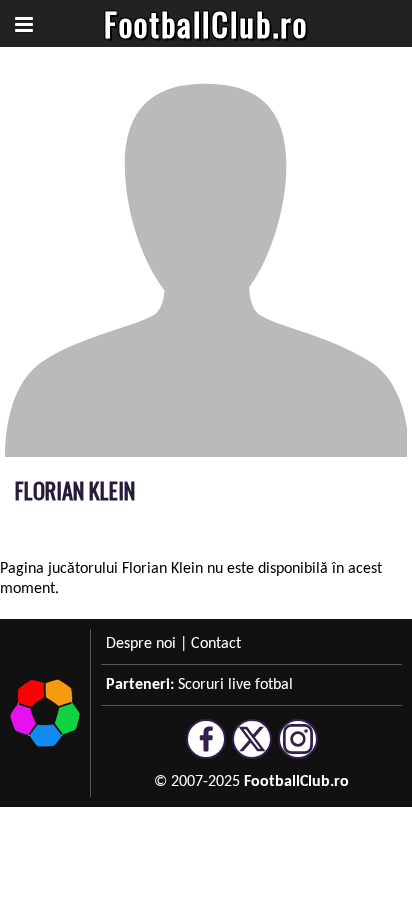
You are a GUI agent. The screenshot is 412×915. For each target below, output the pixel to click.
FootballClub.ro (206, 23)
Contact (216, 644)
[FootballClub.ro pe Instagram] (298, 750)
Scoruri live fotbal (235, 685)
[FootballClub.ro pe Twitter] (252, 750)
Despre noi (141, 644)
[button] (24, 24)
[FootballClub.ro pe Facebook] (206, 750)
